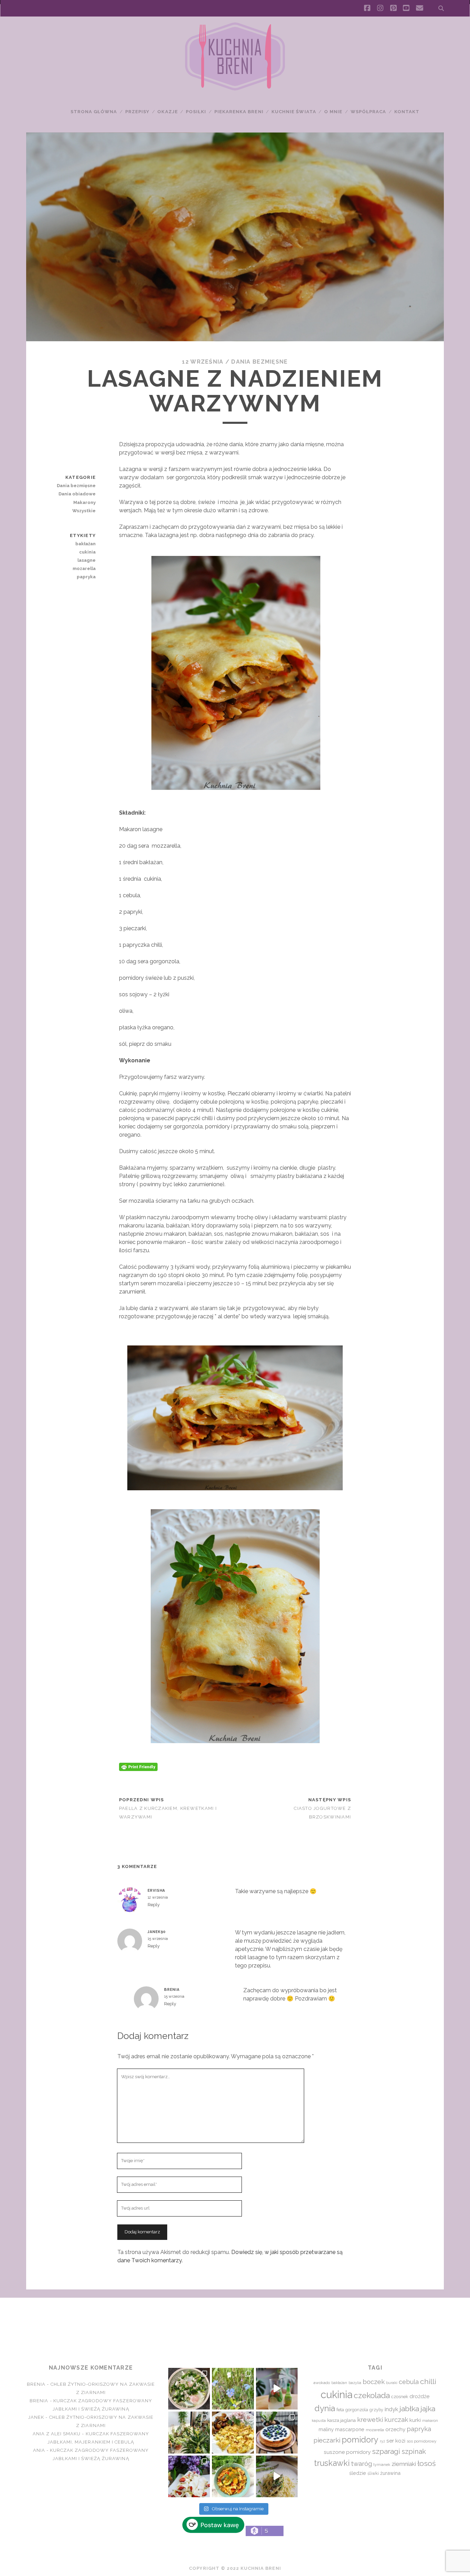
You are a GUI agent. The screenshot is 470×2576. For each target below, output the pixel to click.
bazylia (355, 2383)
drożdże (419, 2396)
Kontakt (407, 112)
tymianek (382, 2465)
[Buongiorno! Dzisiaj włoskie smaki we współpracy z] (277, 2476)
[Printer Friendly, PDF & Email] (138, 1766)
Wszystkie (84, 511)
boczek (374, 2382)
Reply (154, 1905)
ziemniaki (404, 2464)
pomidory (360, 2440)
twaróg (361, 2464)
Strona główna (94, 112)
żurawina (390, 2473)
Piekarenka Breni (239, 112)
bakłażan (86, 544)
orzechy (395, 2429)
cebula (409, 2382)
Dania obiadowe (77, 494)
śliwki (373, 2473)
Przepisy (137, 112)
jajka (428, 2409)
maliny (326, 2429)
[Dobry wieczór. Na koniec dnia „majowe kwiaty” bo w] (233, 2389)
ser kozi (396, 2441)
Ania (39, 2450)
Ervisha (156, 1890)
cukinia (87, 552)
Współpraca (368, 112)
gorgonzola (357, 2410)
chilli (428, 2381)
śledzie (358, 2473)
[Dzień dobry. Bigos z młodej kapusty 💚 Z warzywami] (233, 2476)
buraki (392, 2383)
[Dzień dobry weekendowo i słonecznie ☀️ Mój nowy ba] (189, 2432)
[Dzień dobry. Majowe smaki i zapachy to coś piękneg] (189, 2476)
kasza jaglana (341, 2420)
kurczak (396, 2419)
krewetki (370, 2420)
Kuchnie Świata (294, 112)
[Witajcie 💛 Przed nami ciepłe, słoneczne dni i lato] (277, 2389)
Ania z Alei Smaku (57, 2434)
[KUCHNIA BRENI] (235, 89)
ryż (382, 2441)
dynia (325, 2408)
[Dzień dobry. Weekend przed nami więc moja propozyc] (277, 2432)
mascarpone (350, 2429)
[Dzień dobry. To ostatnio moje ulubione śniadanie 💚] (189, 2389)
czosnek (400, 2397)
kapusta (319, 2421)
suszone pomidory (347, 2452)
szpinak (414, 2451)
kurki (415, 2420)
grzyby (376, 2410)
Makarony (84, 502)
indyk (391, 2409)
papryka (86, 577)
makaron (430, 2421)
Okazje (167, 112)
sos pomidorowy (421, 2441)
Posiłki (196, 112)
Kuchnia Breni (235, 2322)
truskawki (332, 2463)
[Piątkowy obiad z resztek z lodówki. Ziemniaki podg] (233, 2432)
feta (340, 2410)
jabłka (409, 2409)
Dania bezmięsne (259, 362)
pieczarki (327, 2440)
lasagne (87, 560)
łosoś (426, 2463)
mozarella (84, 568)
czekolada (372, 2395)
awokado (322, 2383)
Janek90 (157, 1932)
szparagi (386, 2451)
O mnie (333, 112)
